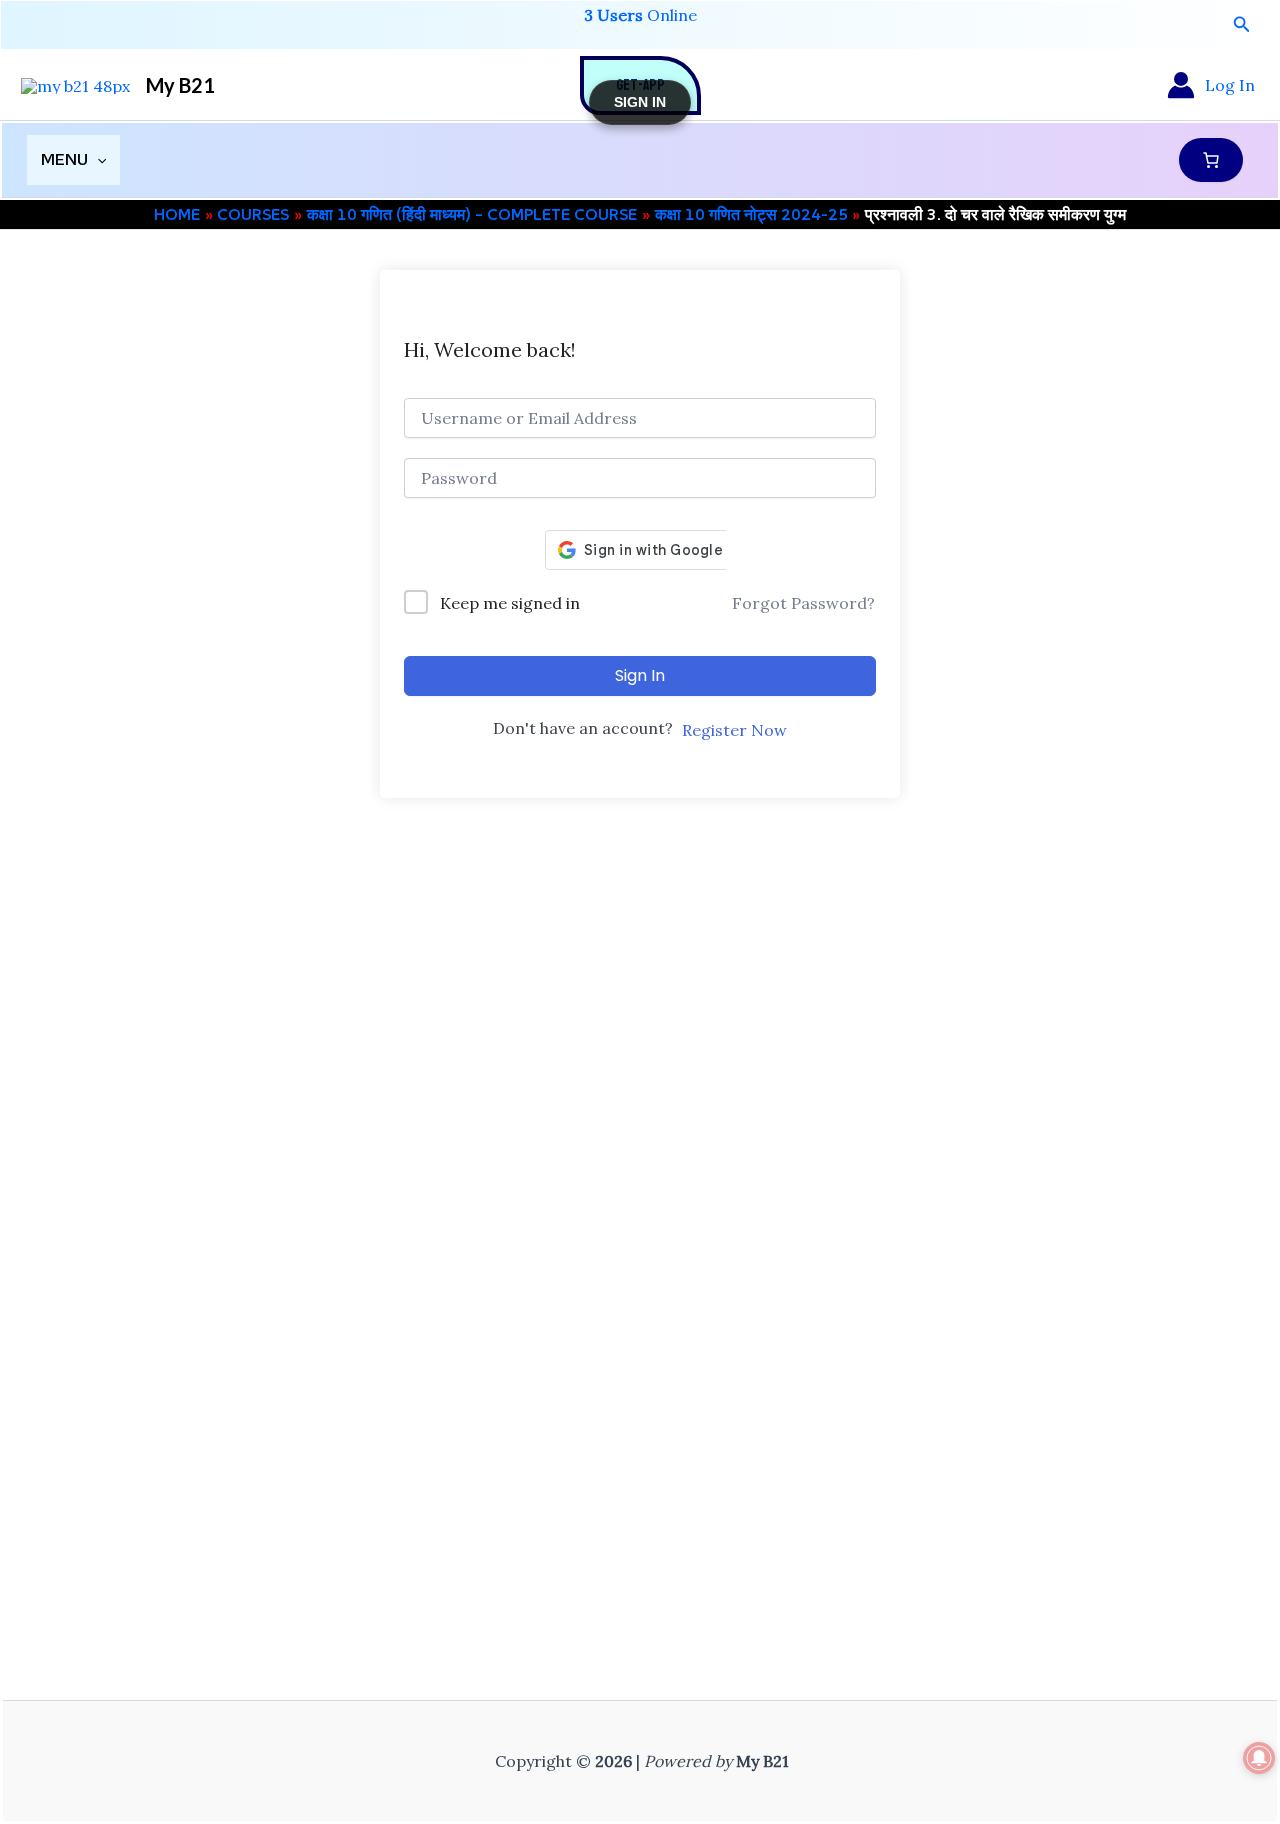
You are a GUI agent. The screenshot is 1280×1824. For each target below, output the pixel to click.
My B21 (180, 85)
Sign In (640, 675)
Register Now (734, 730)
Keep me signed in (510, 603)
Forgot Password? (803, 603)
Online (640, 15)
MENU (64, 160)
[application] (97, 160)
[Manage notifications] (1259, 1758)
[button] (1242, 25)
